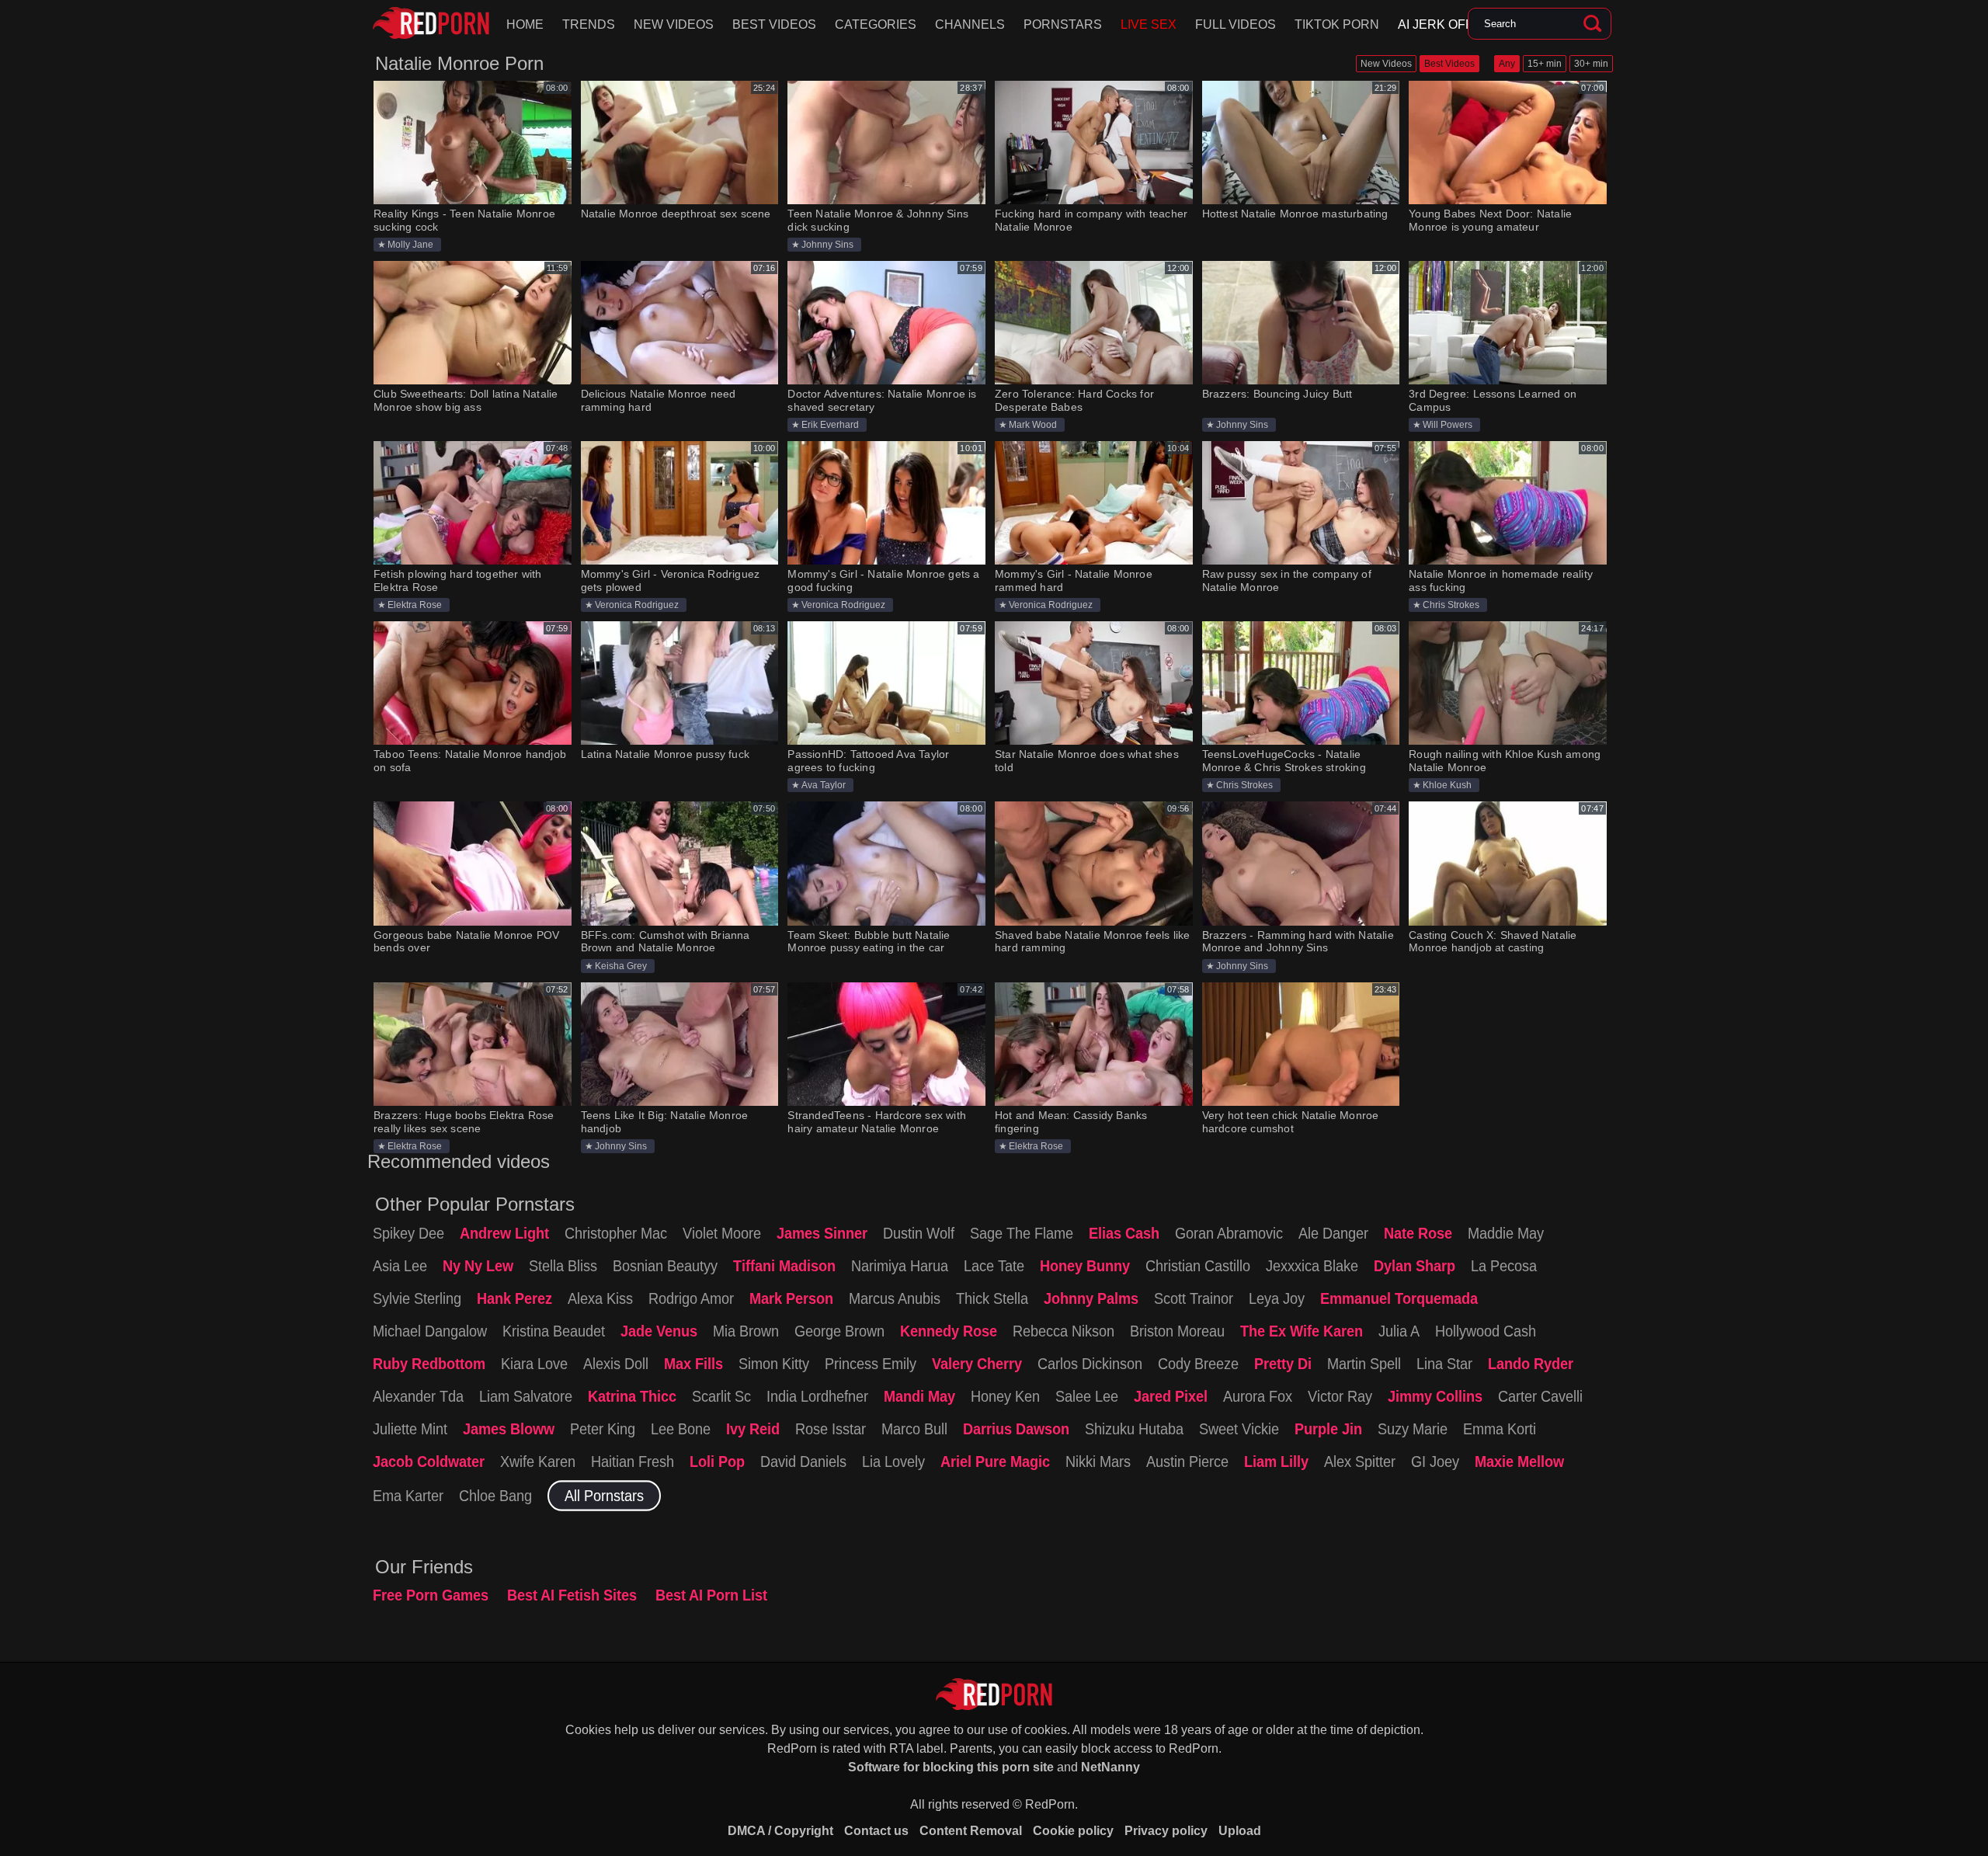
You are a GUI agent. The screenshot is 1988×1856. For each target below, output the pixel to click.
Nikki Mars (1098, 1462)
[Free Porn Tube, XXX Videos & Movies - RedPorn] (431, 23)
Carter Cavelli (1540, 1396)
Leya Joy (1277, 1298)
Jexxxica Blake (1312, 1266)
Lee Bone (681, 1429)
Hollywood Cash (1486, 1331)
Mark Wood (1033, 425)
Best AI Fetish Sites (572, 1595)
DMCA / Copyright (780, 1831)
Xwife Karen (538, 1462)
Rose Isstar (831, 1429)
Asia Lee (400, 1266)
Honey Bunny (1085, 1266)
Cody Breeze (1198, 1364)
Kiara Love (534, 1364)
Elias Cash (1124, 1233)
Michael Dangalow (430, 1331)
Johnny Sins (827, 245)
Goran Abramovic (1229, 1233)
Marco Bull (914, 1429)
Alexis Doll (616, 1364)
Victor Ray (1340, 1396)
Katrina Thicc (632, 1396)
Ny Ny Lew (478, 1266)
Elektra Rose (415, 605)
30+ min (1591, 64)
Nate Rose (1418, 1233)
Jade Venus (659, 1331)
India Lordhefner (817, 1396)
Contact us (876, 1831)
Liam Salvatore (526, 1396)
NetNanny (1110, 1767)
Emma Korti (1500, 1429)
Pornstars (1063, 24)
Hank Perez (514, 1298)
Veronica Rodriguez (637, 605)
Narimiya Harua (900, 1266)
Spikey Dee (408, 1233)
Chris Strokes (1451, 605)
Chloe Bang (495, 1496)
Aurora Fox (1258, 1396)
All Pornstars (604, 1496)
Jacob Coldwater (429, 1462)
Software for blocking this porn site (951, 1767)
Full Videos (1236, 24)
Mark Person (791, 1298)
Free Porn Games (431, 1595)
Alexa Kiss (600, 1298)
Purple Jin (1328, 1429)
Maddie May (1506, 1233)
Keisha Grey (621, 966)
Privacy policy (1166, 1831)
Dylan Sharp (1415, 1266)
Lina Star (1444, 1364)
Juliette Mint (410, 1429)
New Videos (674, 24)
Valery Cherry (977, 1364)
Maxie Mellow (1519, 1462)
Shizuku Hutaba (1134, 1429)
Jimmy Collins (1435, 1396)
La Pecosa (1504, 1266)
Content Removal (971, 1831)
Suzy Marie (1413, 1429)
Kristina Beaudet (554, 1331)
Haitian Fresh (633, 1462)
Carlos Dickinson (1090, 1364)
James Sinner (822, 1233)
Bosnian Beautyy (665, 1266)
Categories (876, 24)
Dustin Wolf (919, 1233)
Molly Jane (410, 245)
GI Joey (1435, 1462)
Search (1592, 24)
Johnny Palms (1091, 1298)
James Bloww (509, 1429)
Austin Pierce (1187, 1462)
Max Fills (693, 1364)
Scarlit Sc (721, 1396)
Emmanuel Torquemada (1399, 1298)
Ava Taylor (824, 785)
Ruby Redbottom (429, 1364)
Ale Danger (1333, 1233)
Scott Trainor (1194, 1298)
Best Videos (774, 24)
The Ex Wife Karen (1302, 1331)
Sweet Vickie (1239, 1429)
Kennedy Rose (949, 1331)
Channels (970, 24)
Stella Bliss (563, 1266)
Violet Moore (722, 1233)
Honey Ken (1005, 1396)
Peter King (603, 1429)
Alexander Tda (418, 1396)
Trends (589, 24)
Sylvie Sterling (417, 1298)
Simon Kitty (774, 1364)
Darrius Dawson (1016, 1429)
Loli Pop (717, 1462)
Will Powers (1448, 425)
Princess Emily (871, 1364)
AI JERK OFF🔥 (1443, 24)
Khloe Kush (1447, 785)
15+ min (1545, 64)
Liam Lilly (1276, 1462)
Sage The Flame (1022, 1233)
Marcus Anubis (895, 1298)
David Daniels (803, 1462)
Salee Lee (1087, 1396)
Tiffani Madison (784, 1266)
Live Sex (1149, 24)
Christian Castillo (1198, 1266)
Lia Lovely (893, 1462)
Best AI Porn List (711, 1595)
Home (525, 24)
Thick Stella (992, 1298)
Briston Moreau (1177, 1331)
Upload (1240, 1831)
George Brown (839, 1331)
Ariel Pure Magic (995, 1462)
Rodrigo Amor (691, 1298)
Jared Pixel (1171, 1396)
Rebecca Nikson (1064, 1331)
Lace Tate (994, 1266)
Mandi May (919, 1396)
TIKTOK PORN (1337, 24)
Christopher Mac (616, 1233)
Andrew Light (504, 1233)
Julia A (1399, 1331)
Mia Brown (746, 1331)
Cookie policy (1073, 1831)
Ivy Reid (753, 1429)
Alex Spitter (1360, 1462)
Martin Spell (1364, 1364)
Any (1507, 64)
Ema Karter (408, 1496)
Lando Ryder (1531, 1364)
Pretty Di (1283, 1364)
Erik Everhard (830, 425)
